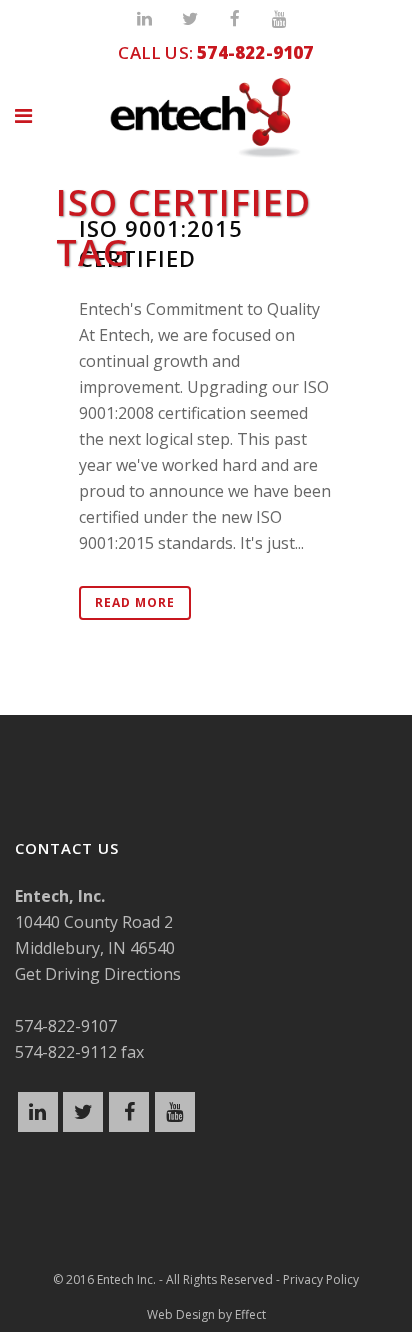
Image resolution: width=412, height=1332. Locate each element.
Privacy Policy (321, 1279)
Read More (135, 602)
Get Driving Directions (98, 974)
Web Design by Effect (206, 1314)
